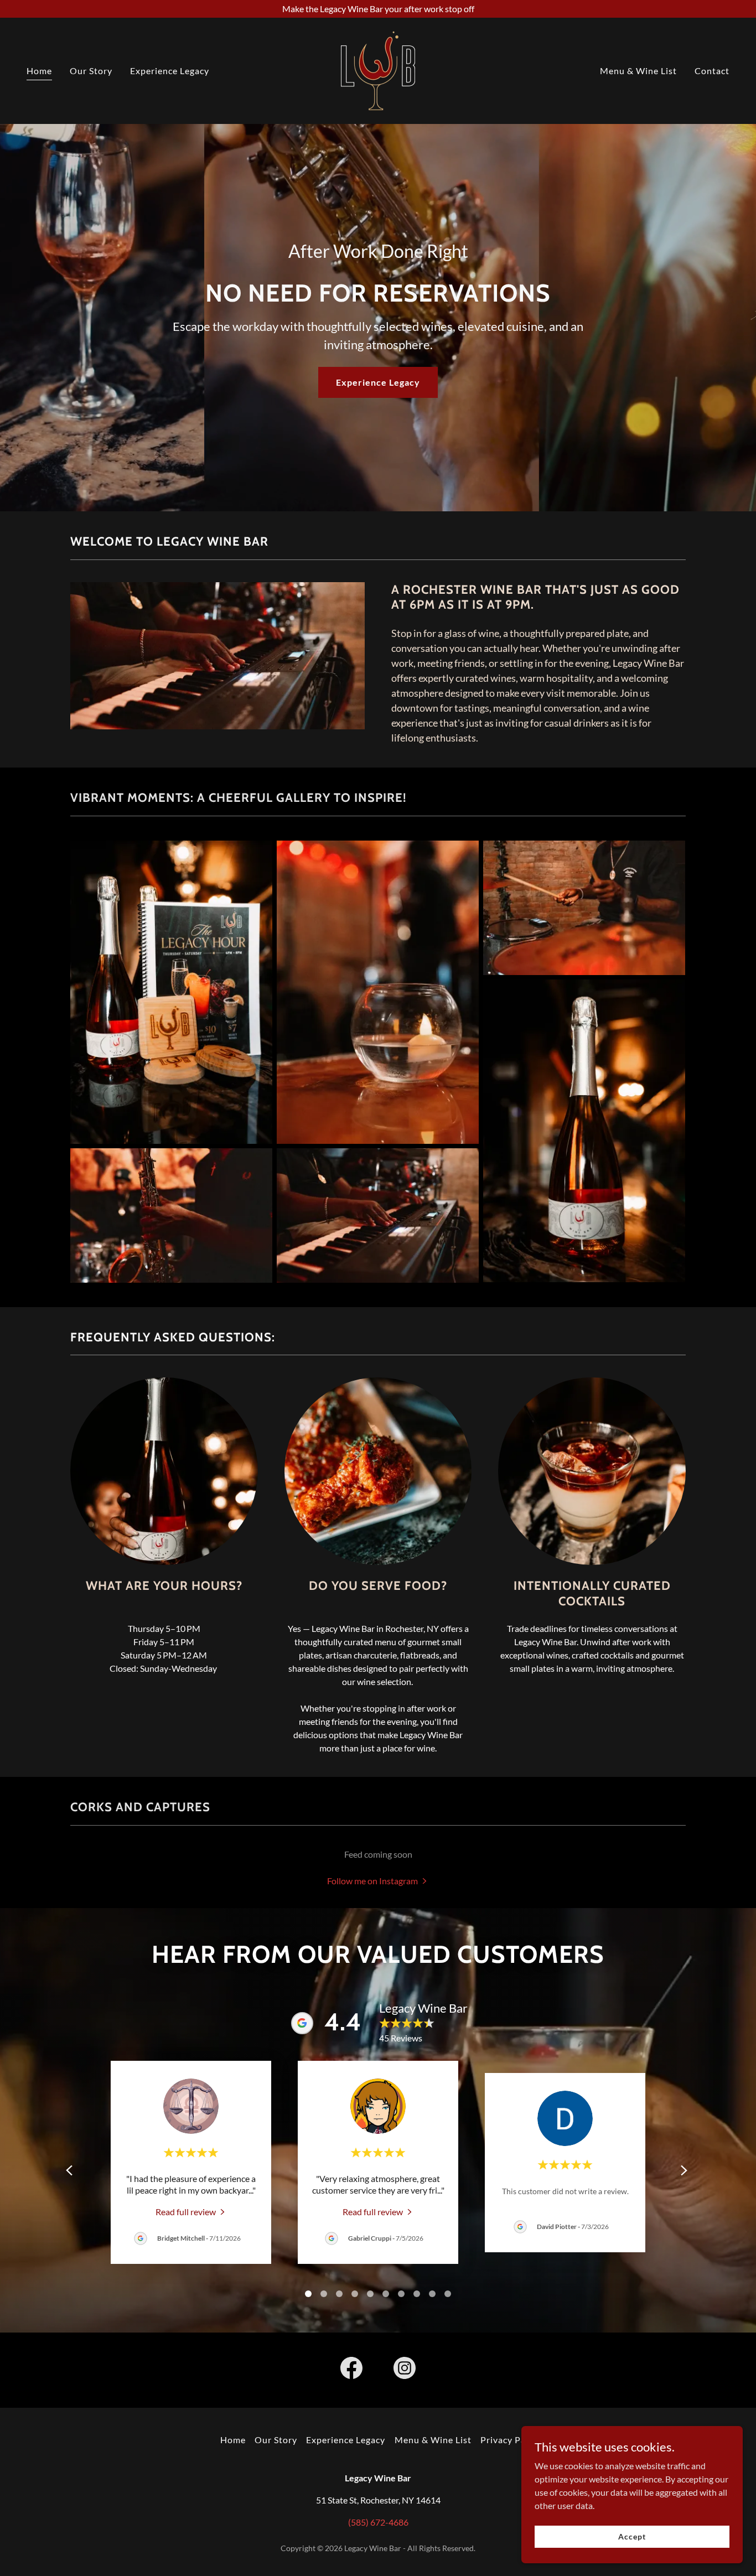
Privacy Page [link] (508, 2440)
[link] (378, 69)
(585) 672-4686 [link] (378, 2522)
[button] (378, 1880)
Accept (632, 2536)
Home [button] (233, 2440)
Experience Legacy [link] (170, 71)
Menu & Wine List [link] (638, 71)
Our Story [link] (91, 71)
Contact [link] (712, 71)
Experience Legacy (378, 382)
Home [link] (39, 71)
